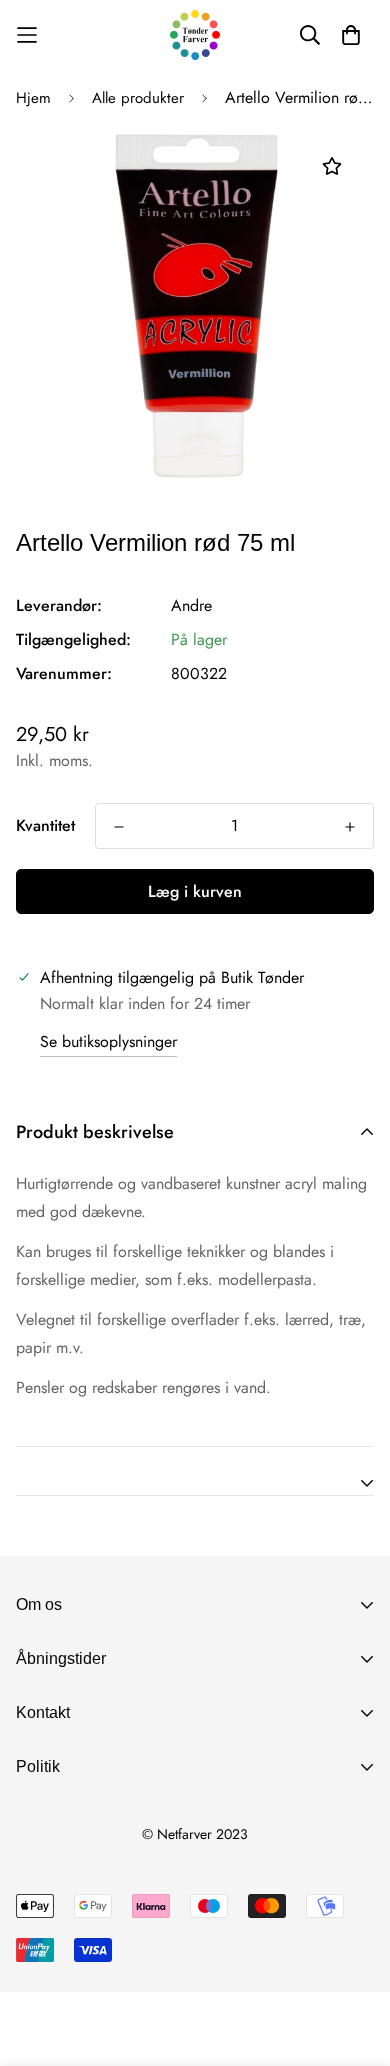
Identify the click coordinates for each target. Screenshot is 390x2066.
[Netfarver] (195, 35)
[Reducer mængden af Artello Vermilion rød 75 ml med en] (119, 827)
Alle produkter (138, 98)
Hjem (33, 98)
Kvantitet (45, 825)
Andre (191, 605)
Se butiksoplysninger (108, 1041)
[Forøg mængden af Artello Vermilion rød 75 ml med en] (350, 827)
